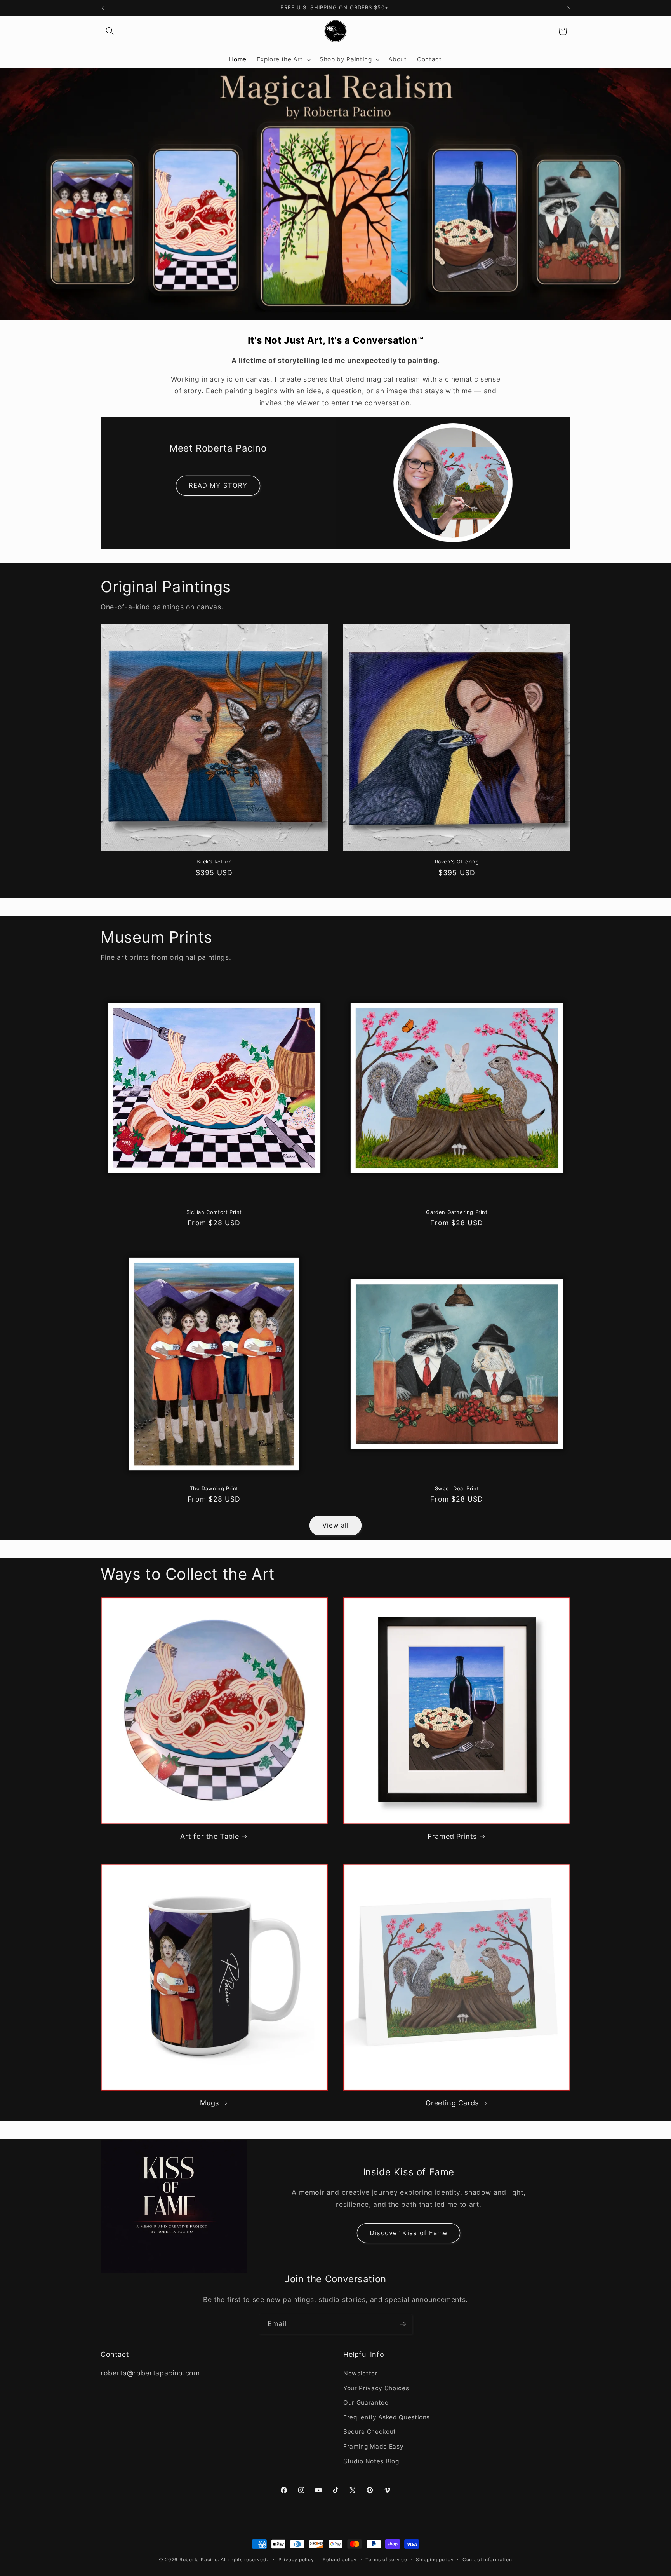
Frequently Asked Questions (387, 2417)
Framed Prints (452, 1836)
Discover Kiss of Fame (409, 2233)
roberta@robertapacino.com (150, 2373)
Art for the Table (209, 1836)
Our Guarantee (366, 2402)
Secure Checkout (370, 2432)
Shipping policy (435, 2559)
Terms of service (386, 2559)
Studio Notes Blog (371, 2461)
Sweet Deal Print (457, 1488)
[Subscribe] (403, 2324)
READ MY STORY (218, 485)
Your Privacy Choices (376, 2388)
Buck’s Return (214, 862)
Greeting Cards (452, 2103)
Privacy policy (296, 2559)
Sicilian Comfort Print (214, 1212)
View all (336, 1525)
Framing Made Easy (373, 2446)
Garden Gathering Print (457, 1212)
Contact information (487, 2559)
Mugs (209, 2103)
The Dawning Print (214, 1488)
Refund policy (340, 2559)
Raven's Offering (457, 862)
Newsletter (361, 2373)
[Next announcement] (568, 8)
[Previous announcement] (103, 8)
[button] (110, 31)
